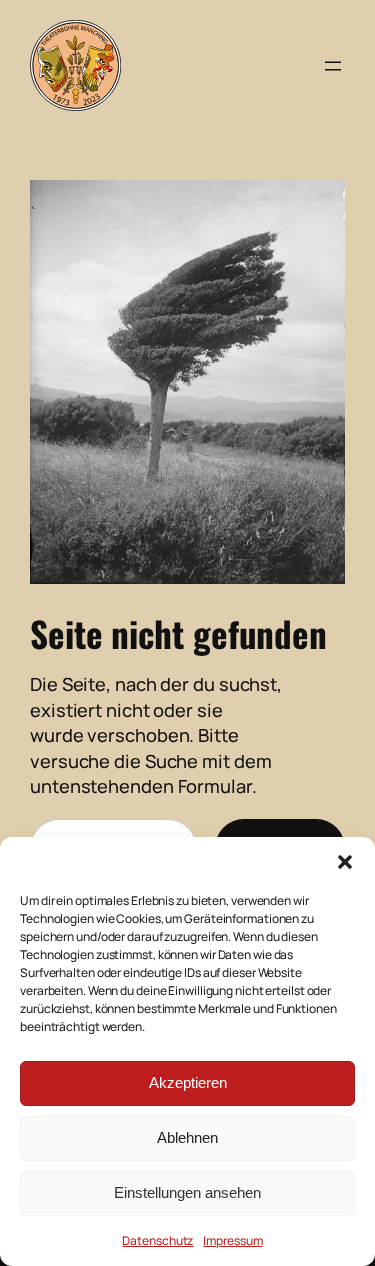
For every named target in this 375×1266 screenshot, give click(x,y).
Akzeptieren (188, 1082)
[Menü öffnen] (333, 66)
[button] (345, 862)
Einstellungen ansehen (187, 1192)
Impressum (232, 1240)
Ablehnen (187, 1137)
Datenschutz (157, 1240)
